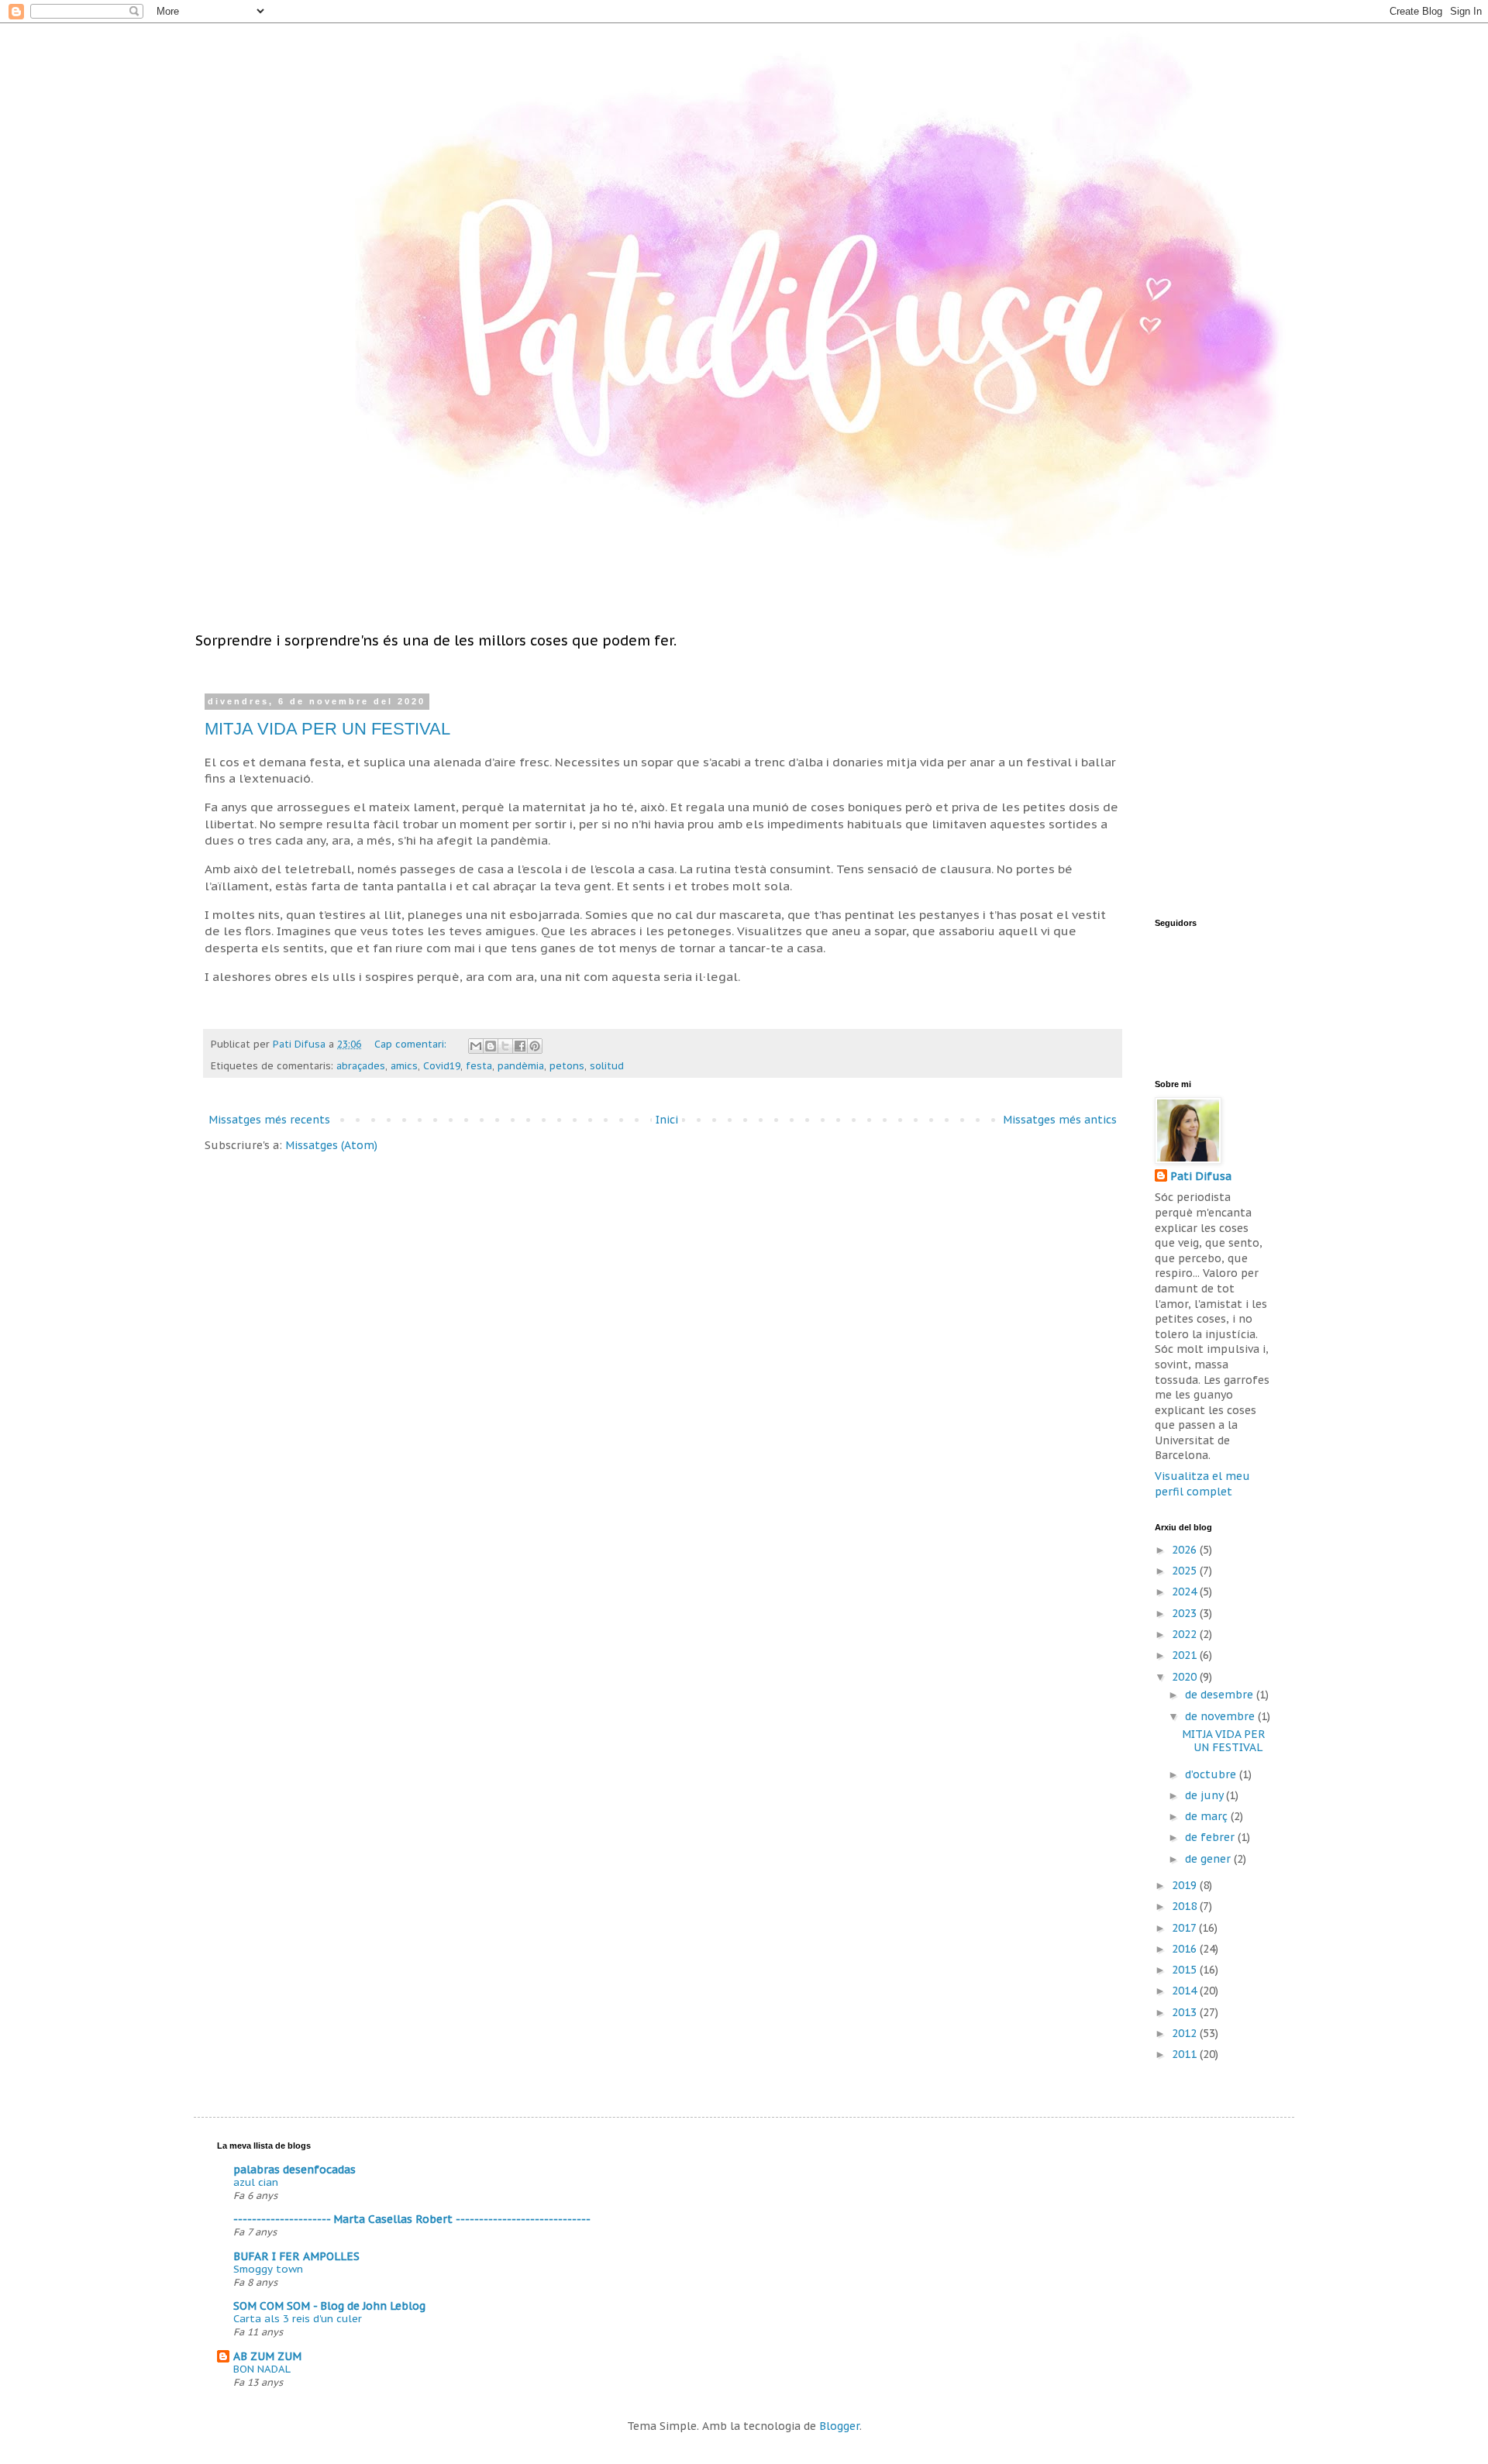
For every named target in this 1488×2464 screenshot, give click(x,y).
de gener (1209, 1859)
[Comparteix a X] (505, 1046)
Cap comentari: (412, 1044)
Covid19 (442, 1065)
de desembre (1221, 1695)
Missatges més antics (1060, 1120)
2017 (1185, 1928)
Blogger (839, 2426)
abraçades (361, 1065)
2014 (1186, 1991)
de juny (1206, 1795)
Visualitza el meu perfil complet (1202, 1484)
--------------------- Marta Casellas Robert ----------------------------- (412, 2219)
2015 (1186, 1970)
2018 (1186, 1906)
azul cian (256, 2182)
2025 (1186, 1571)
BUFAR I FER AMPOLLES (296, 2256)
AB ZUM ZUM (267, 2356)
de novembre (1221, 1716)
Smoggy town (268, 2269)
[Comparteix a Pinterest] (535, 1046)
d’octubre (1212, 1774)
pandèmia (521, 1065)
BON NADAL (262, 2369)
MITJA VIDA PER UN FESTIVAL (327, 729)
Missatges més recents (269, 1120)
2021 (1186, 1655)
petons (567, 1065)
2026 (1186, 1550)
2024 (1186, 1592)
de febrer (1211, 1837)
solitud (607, 1065)
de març (1208, 1816)
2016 (1186, 1949)
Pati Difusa (1201, 1176)
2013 (1186, 2012)
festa (479, 1065)
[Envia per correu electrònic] (476, 1046)
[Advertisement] (1252, 793)
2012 (1186, 2033)
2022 (1186, 1634)
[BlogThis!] (491, 1046)
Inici (667, 1120)
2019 (1186, 1885)
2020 (1186, 1677)
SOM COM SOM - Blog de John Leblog (329, 2306)
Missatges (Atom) (331, 1145)
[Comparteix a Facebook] (520, 1046)
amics (404, 1065)
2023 (1186, 1613)
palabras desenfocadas (294, 2170)
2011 (1186, 2054)
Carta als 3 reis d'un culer (298, 2318)
